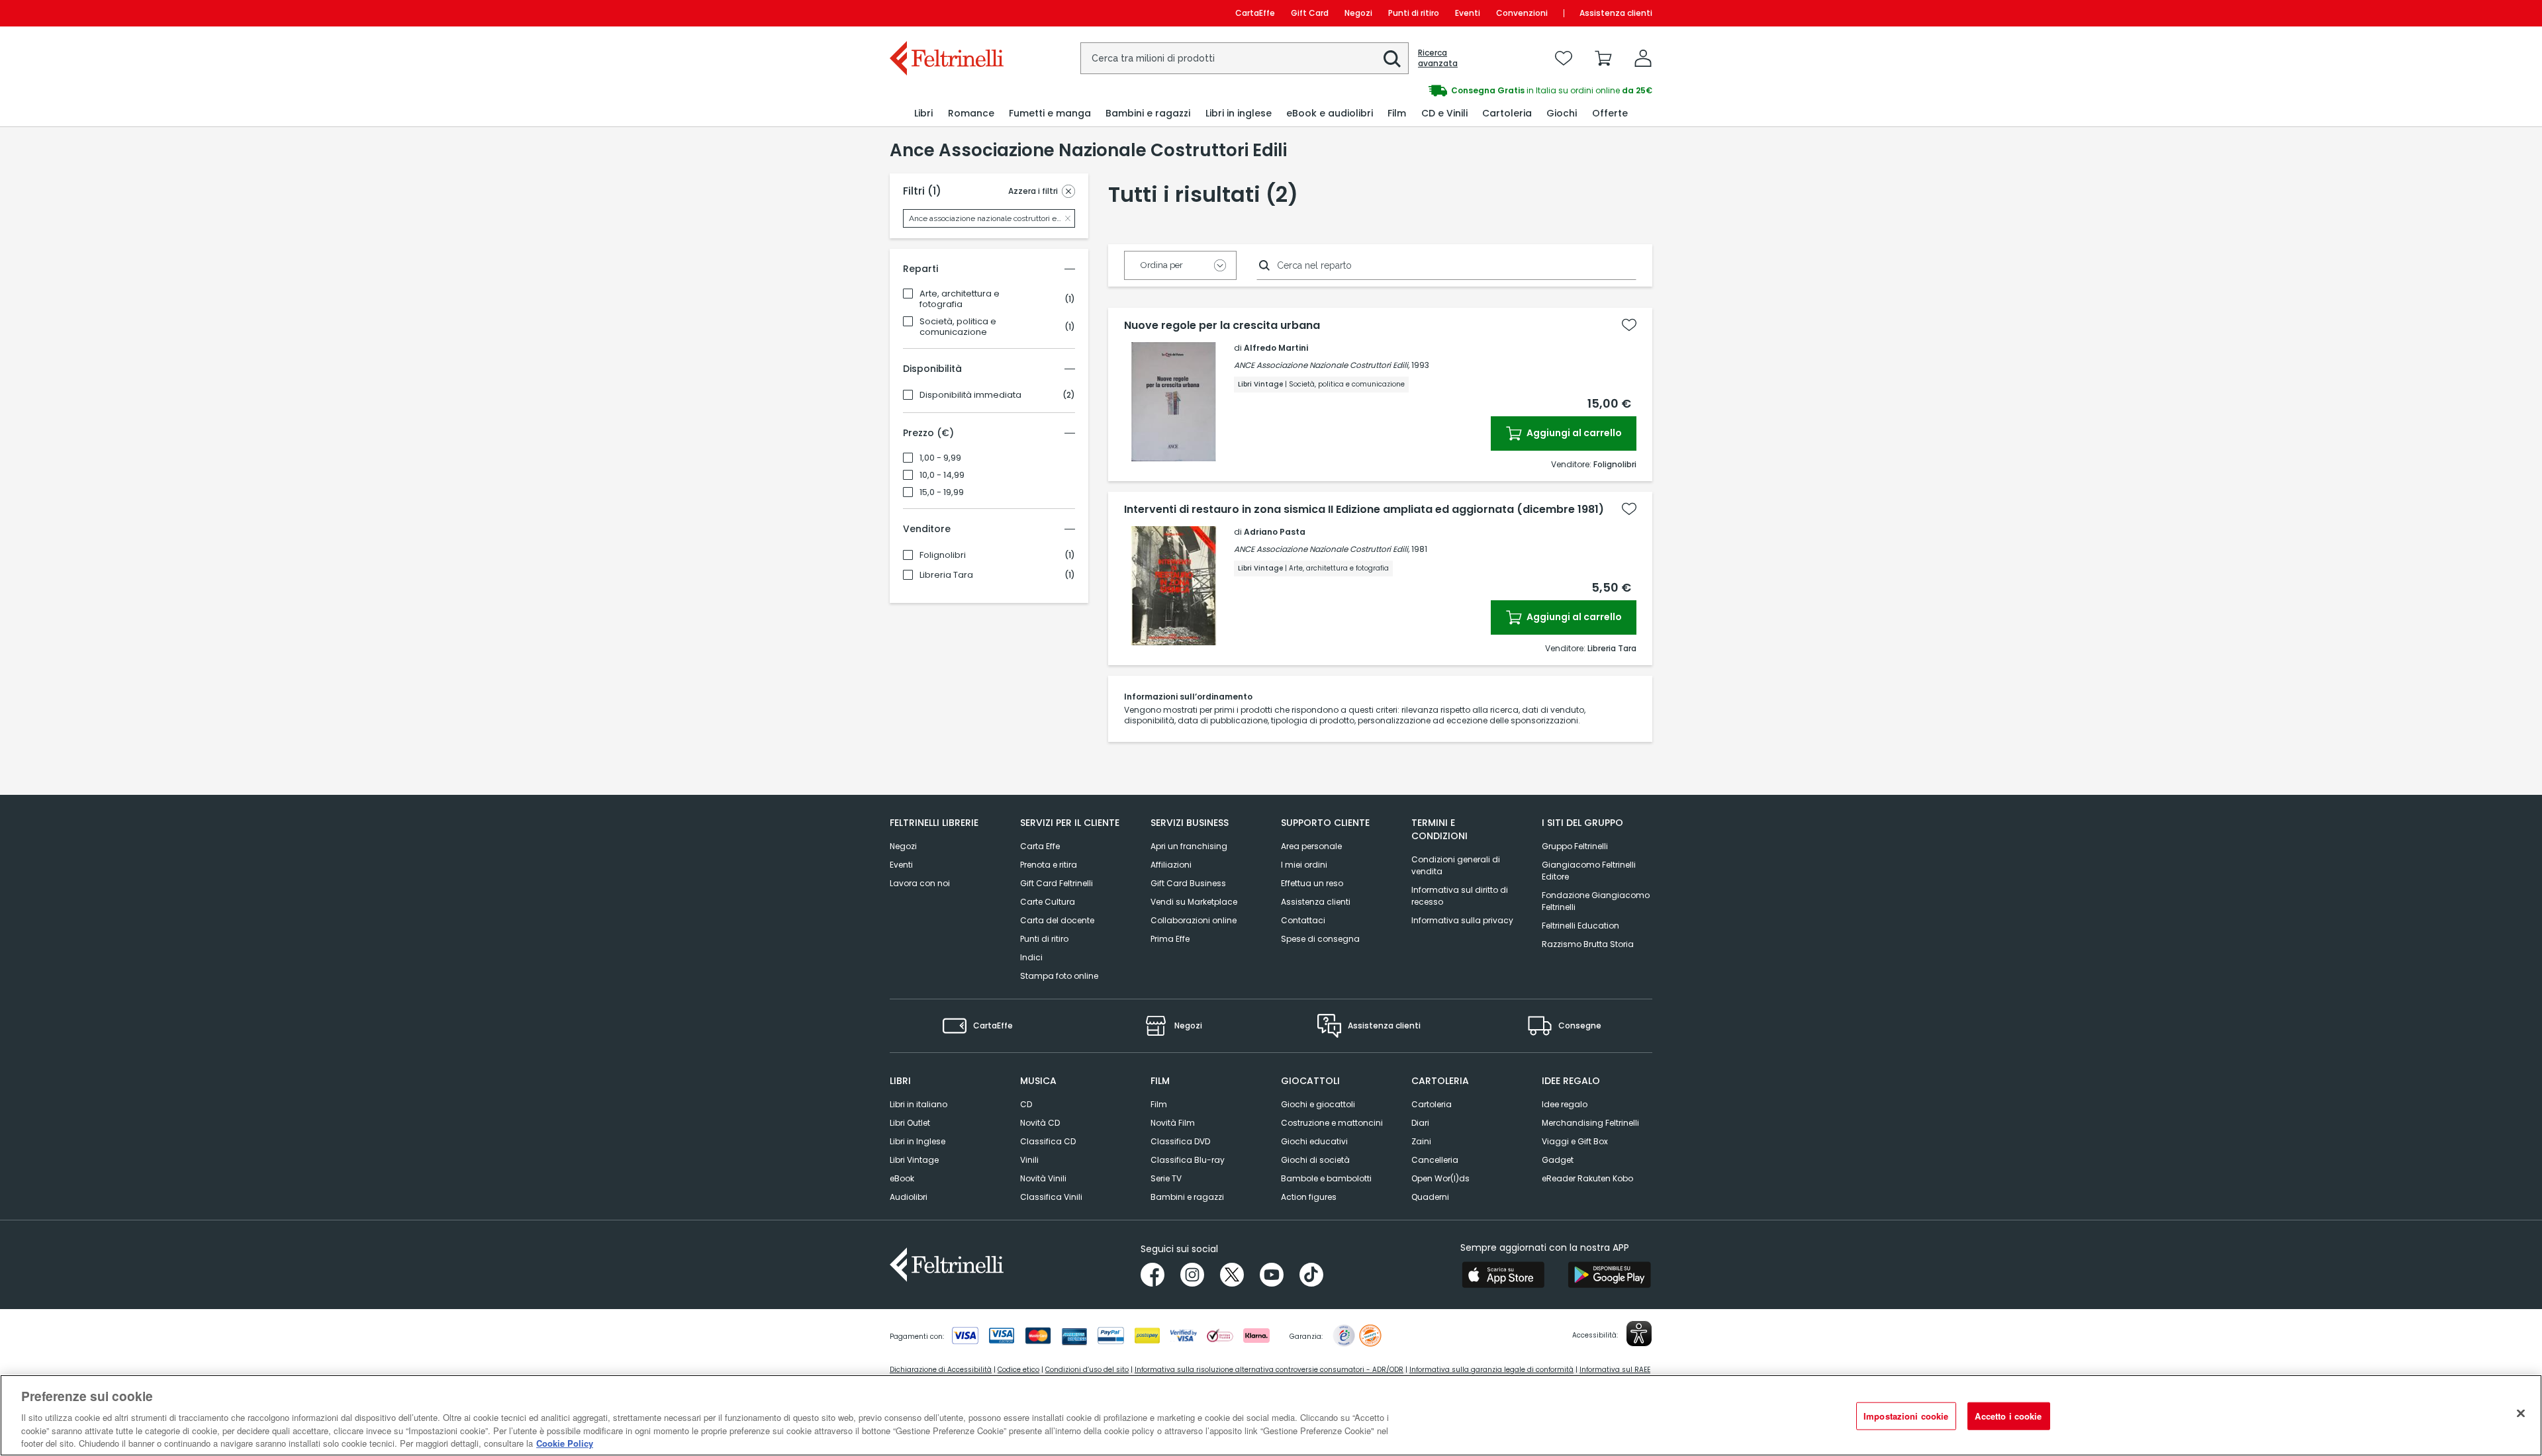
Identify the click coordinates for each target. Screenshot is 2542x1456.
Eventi (1468, 13)
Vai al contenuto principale (946, 13)
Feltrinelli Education (1580, 926)
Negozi (1358, 13)
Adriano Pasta (1275, 532)
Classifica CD (1048, 1141)
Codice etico (1018, 1370)
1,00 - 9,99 (940, 458)
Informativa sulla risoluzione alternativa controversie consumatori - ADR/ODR (1269, 1370)
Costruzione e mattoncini (1332, 1123)
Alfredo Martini (1276, 348)
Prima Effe (1170, 939)
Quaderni (1430, 1197)
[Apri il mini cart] (1603, 58)
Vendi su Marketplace (1194, 902)
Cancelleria (1435, 1160)
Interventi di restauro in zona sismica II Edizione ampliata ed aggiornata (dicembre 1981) (1364, 510)
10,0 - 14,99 (942, 475)
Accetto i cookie (2008, 1416)
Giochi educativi (1314, 1141)
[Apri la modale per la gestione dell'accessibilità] (1639, 1334)
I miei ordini (1304, 865)
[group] (1462, 91)
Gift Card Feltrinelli (1057, 883)
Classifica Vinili (1051, 1197)
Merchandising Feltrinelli (1590, 1123)
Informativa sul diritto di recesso (1460, 896)
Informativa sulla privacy (1462, 920)
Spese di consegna (1320, 939)
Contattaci (1303, 920)
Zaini (1421, 1141)
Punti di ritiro (1414, 13)
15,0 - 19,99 (942, 492)
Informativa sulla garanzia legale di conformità (1491, 1370)
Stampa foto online (1059, 976)
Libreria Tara (946, 575)
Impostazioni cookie (1906, 1416)
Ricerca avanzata (1438, 58)
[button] (1392, 59)
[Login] (1643, 58)
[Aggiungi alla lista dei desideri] (1629, 325)
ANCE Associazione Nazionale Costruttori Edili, (1322, 365)
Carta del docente (1057, 920)
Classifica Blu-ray (1188, 1160)
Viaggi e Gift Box (1575, 1141)
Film (1159, 1104)
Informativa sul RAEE (1615, 1370)
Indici (1031, 957)
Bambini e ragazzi (1187, 1197)
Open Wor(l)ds (1440, 1178)
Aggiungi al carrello (1573, 433)
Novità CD (1040, 1123)
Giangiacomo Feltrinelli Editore (1589, 871)
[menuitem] (923, 114)
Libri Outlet (910, 1123)
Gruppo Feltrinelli (1575, 846)
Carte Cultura (1048, 902)
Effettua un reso (1312, 883)
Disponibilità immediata (970, 395)
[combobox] (1245, 58)
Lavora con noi (920, 883)
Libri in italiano (918, 1104)
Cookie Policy (565, 1442)
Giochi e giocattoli (1318, 1104)
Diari (1420, 1123)
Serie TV (1166, 1178)
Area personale (1311, 846)
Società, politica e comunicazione (958, 327)
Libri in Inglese (918, 1141)
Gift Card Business (1188, 883)
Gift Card (1310, 13)
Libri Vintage (914, 1160)
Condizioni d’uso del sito (1087, 1370)
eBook (902, 1178)
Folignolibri (943, 555)
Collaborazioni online (1194, 920)
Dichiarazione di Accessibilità (941, 1370)
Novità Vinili (1043, 1178)
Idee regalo (1565, 1104)
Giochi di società (1315, 1160)
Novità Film (1173, 1123)
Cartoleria (1432, 1104)
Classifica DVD (1180, 1141)
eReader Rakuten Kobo (1587, 1178)
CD (1026, 1104)
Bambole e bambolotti (1326, 1178)
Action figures (1309, 1197)
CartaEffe (1255, 13)
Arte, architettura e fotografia (960, 299)
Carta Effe (1040, 846)
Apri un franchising (1189, 846)
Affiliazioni (1171, 865)
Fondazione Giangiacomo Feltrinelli (1596, 901)
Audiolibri (909, 1197)
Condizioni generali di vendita (1456, 865)
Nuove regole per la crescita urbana (1222, 326)
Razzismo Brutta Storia (1588, 944)
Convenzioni (1522, 13)
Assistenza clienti (1616, 13)
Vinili (1029, 1160)
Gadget (1558, 1160)
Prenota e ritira (1049, 865)
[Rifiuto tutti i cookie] (2521, 1414)
